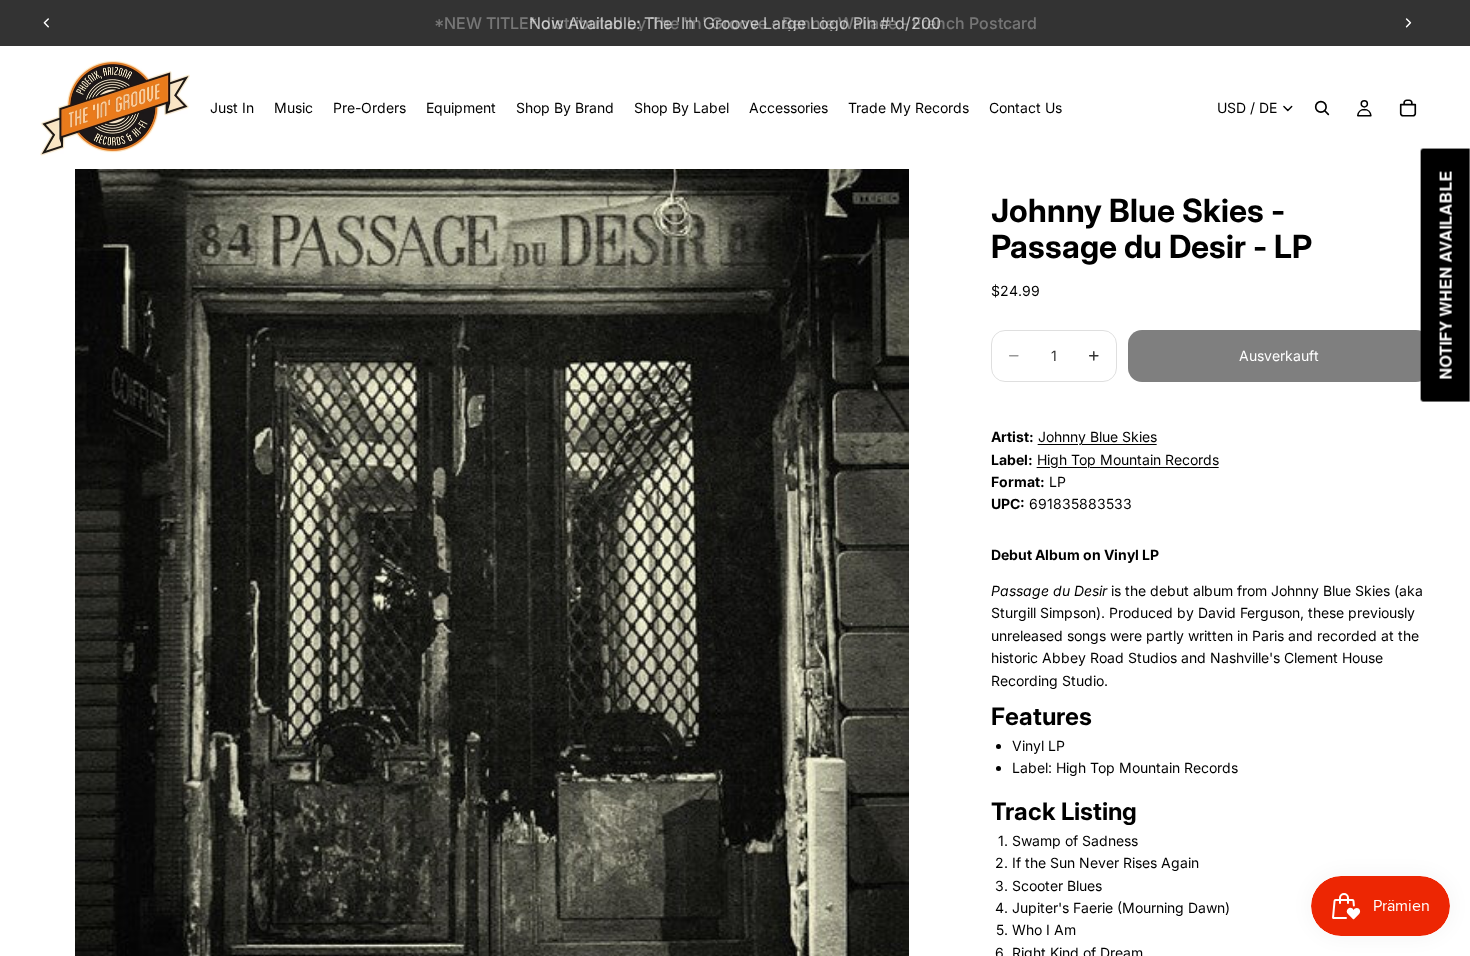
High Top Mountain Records (1128, 459)
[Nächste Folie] (1408, 23)
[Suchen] (1322, 108)
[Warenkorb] (1408, 108)
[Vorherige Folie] (47, 23)
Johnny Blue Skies (1097, 436)
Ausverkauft (1279, 355)
